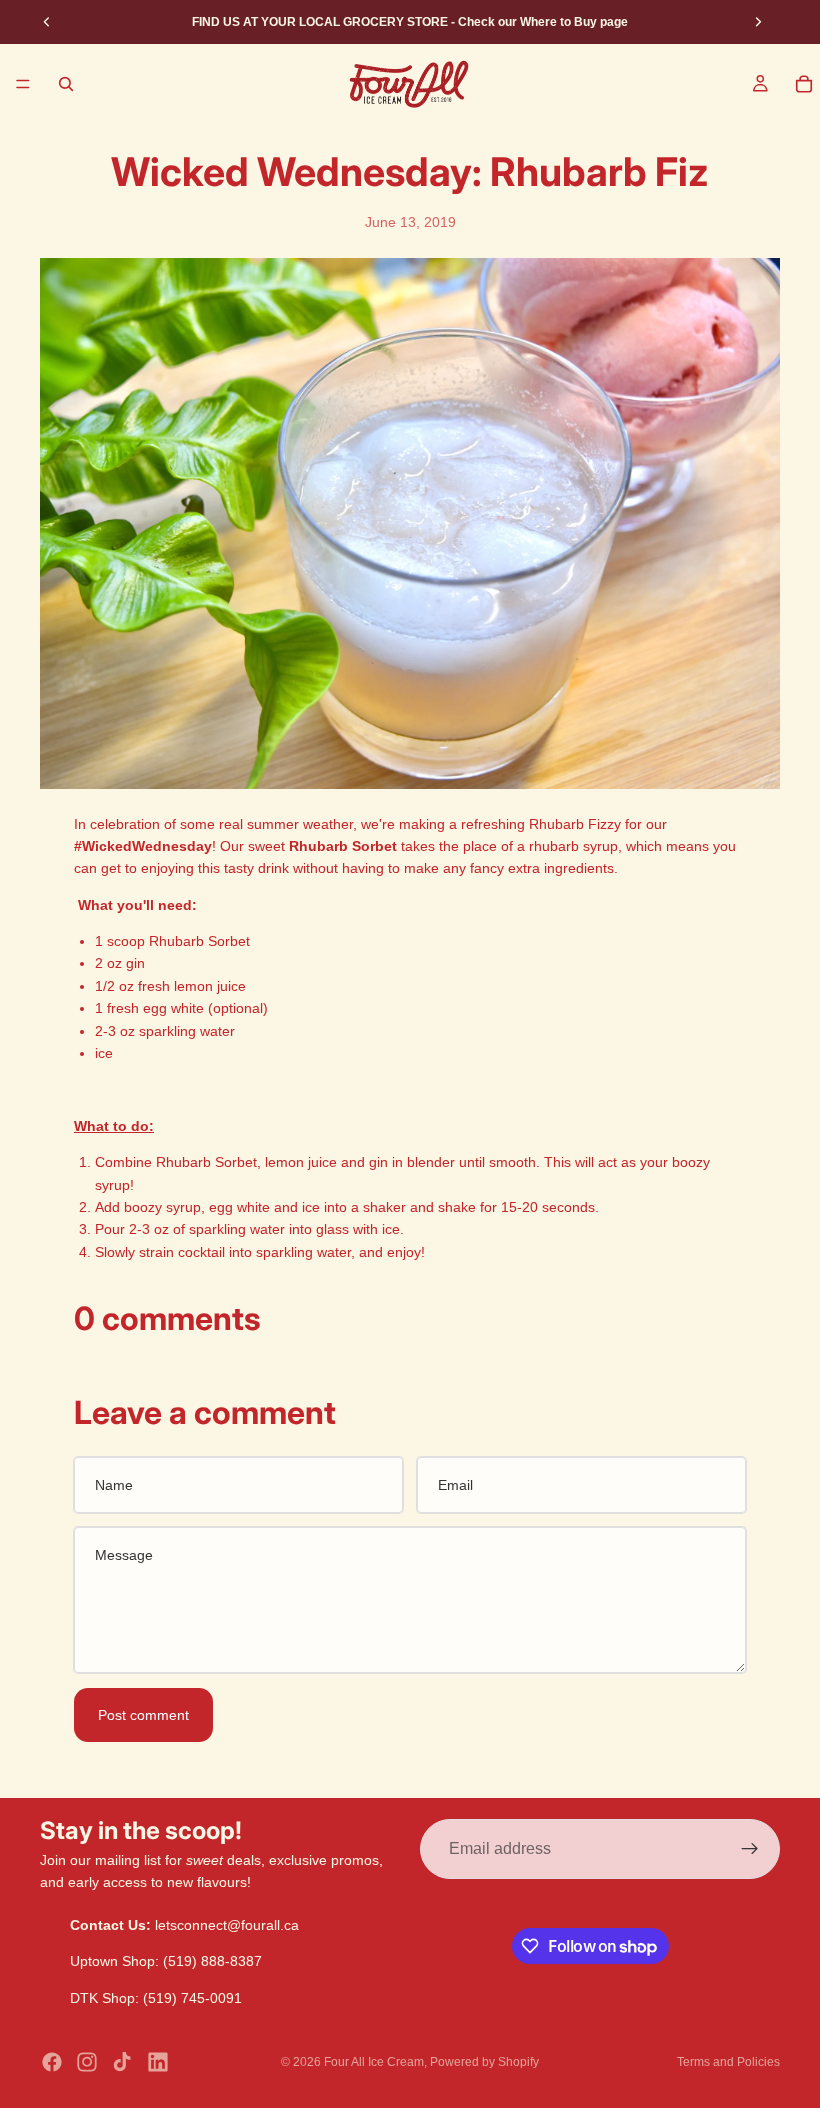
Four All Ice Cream (374, 2062)
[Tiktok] (122, 2062)
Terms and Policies (728, 2062)
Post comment (143, 1715)
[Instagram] (87, 2062)
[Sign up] (750, 1849)
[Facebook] (52, 2062)
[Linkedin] (158, 2062)
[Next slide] (758, 22)
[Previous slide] (47, 22)
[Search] (66, 84)
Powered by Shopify (484, 2062)
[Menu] (23, 84)
